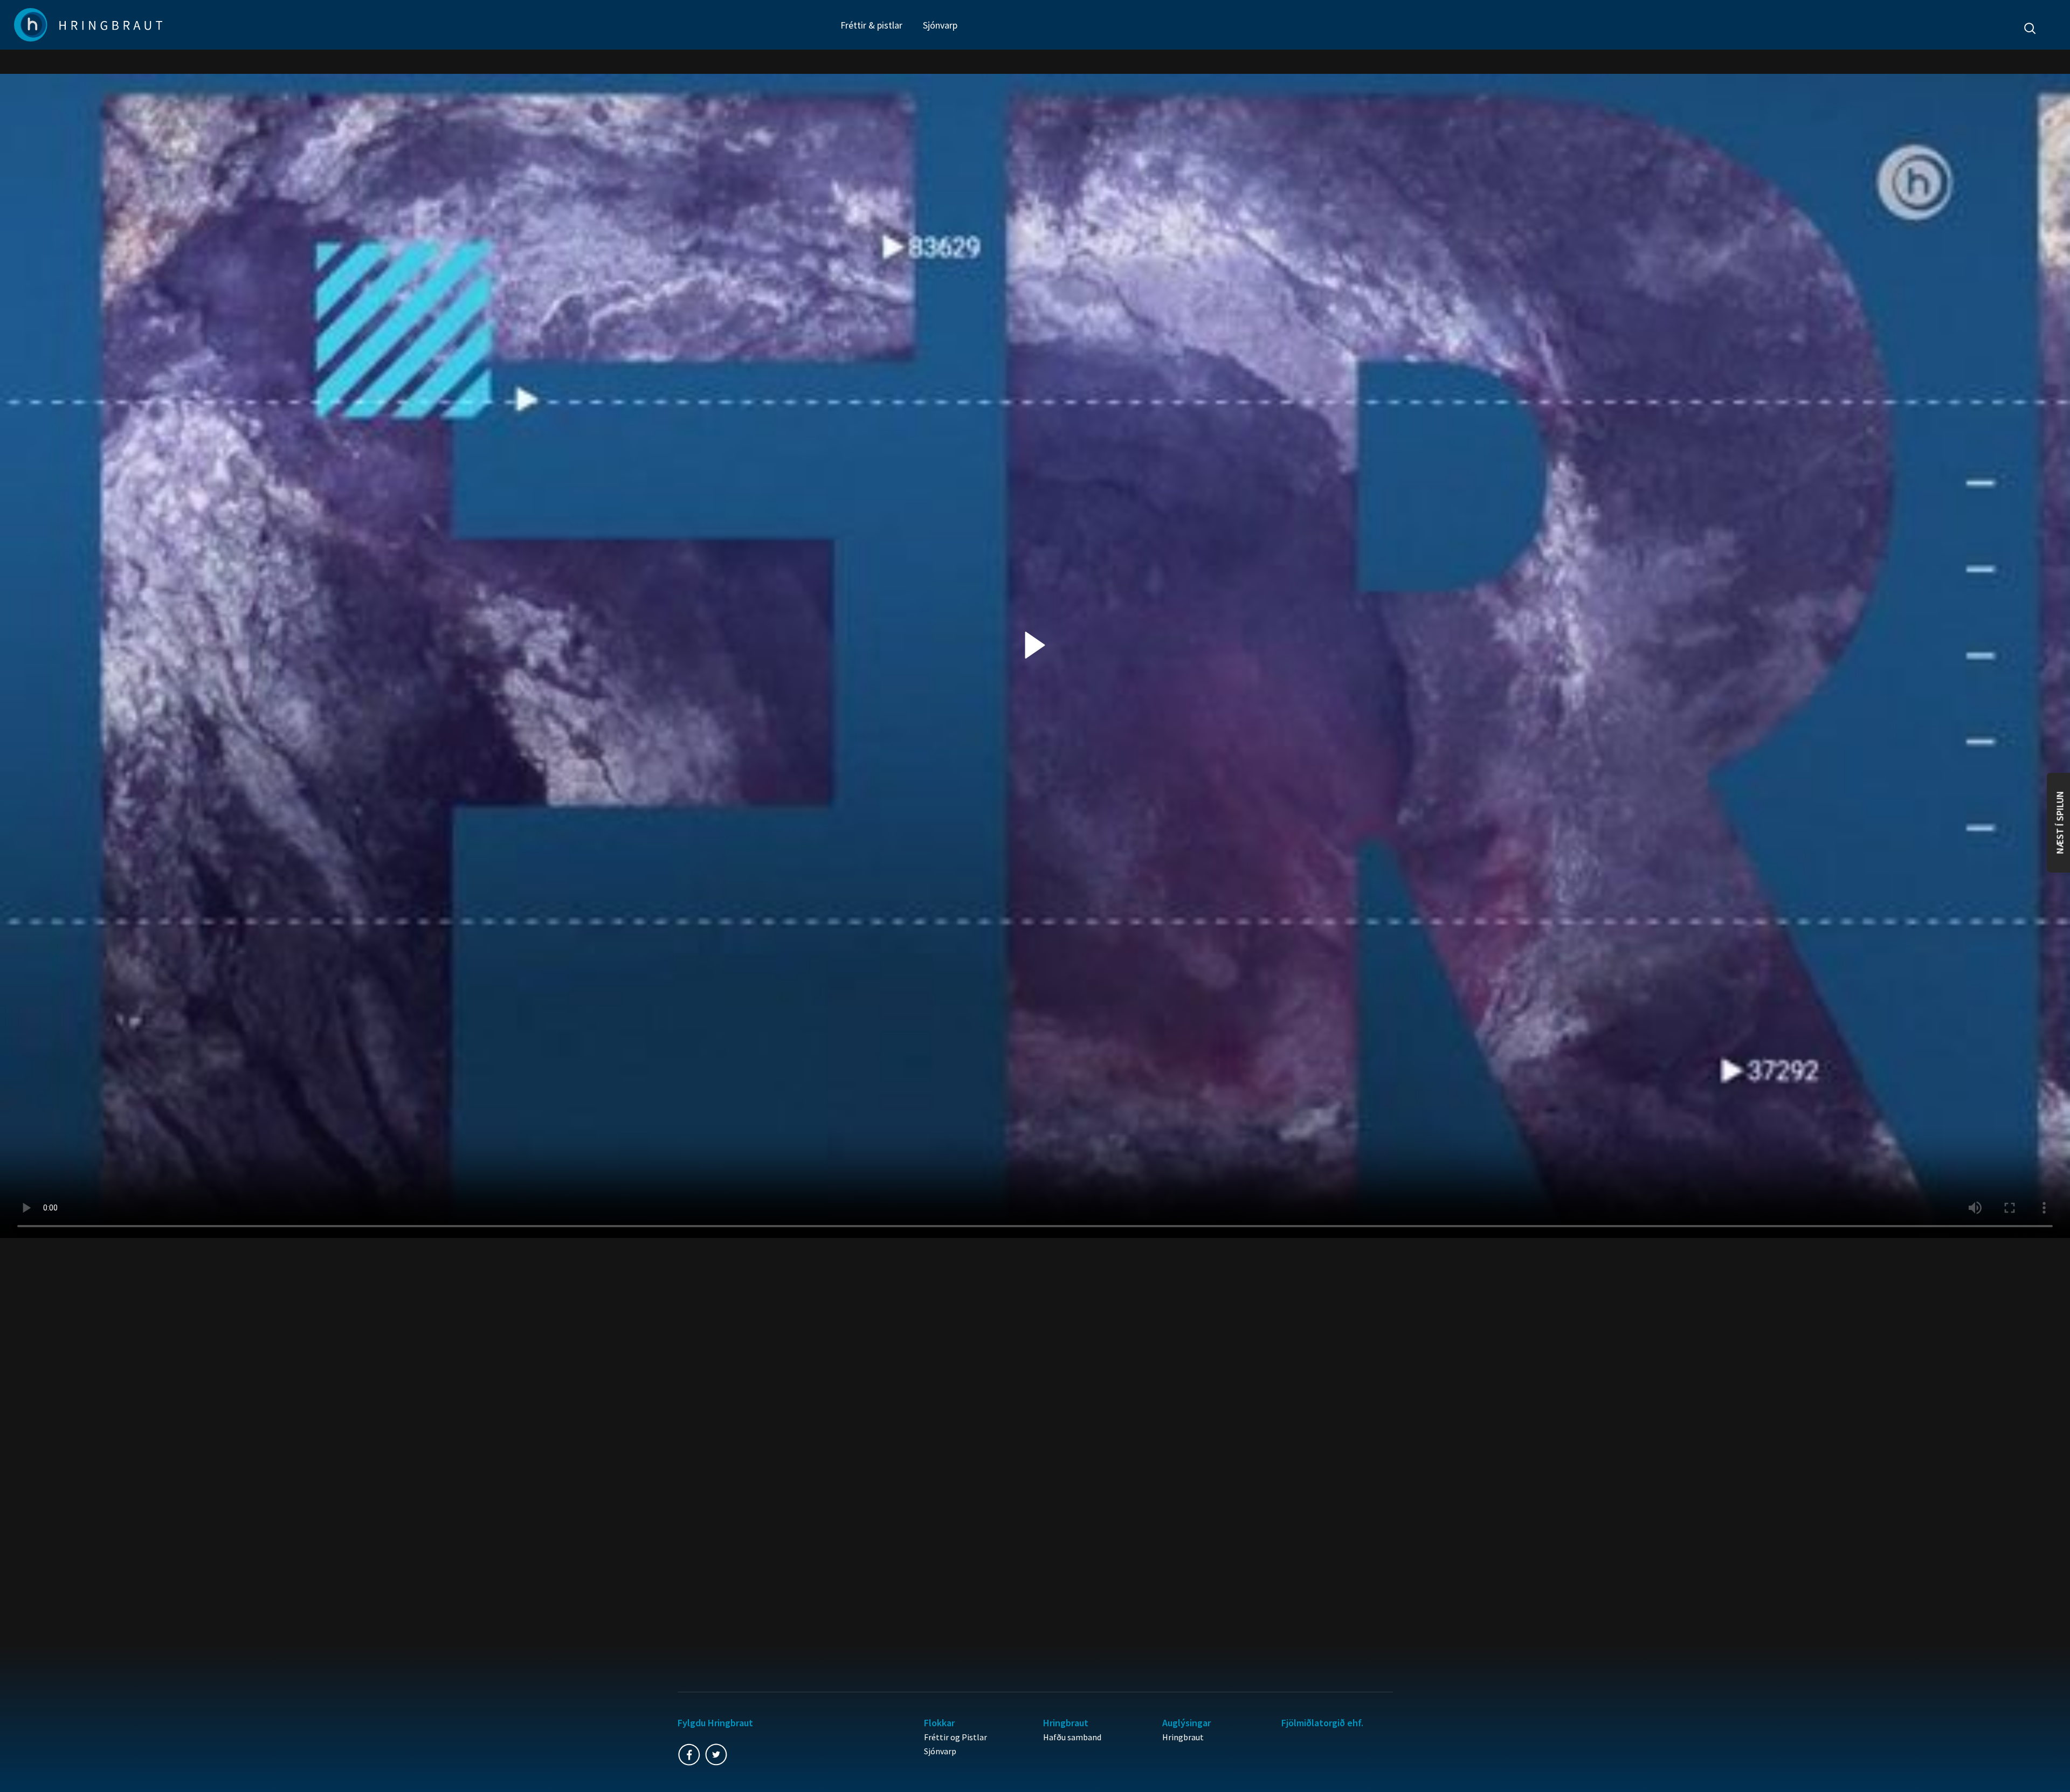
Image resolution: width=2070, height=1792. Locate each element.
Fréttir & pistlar (871, 25)
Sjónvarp (940, 25)
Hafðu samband (1072, 1737)
